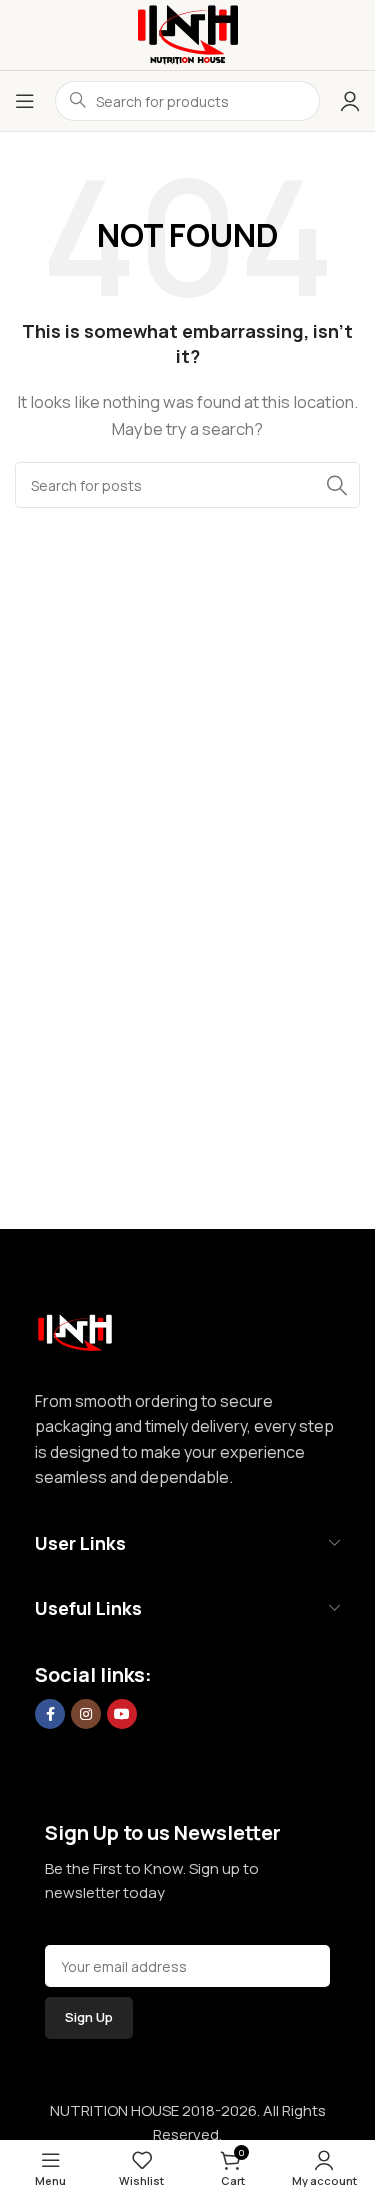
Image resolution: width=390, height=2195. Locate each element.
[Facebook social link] (50, 1714)
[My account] (350, 101)
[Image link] (75, 1327)
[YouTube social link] (122, 1714)
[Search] (337, 485)
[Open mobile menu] (25, 101)
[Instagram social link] (86, 1714)
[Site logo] (188, 33)
